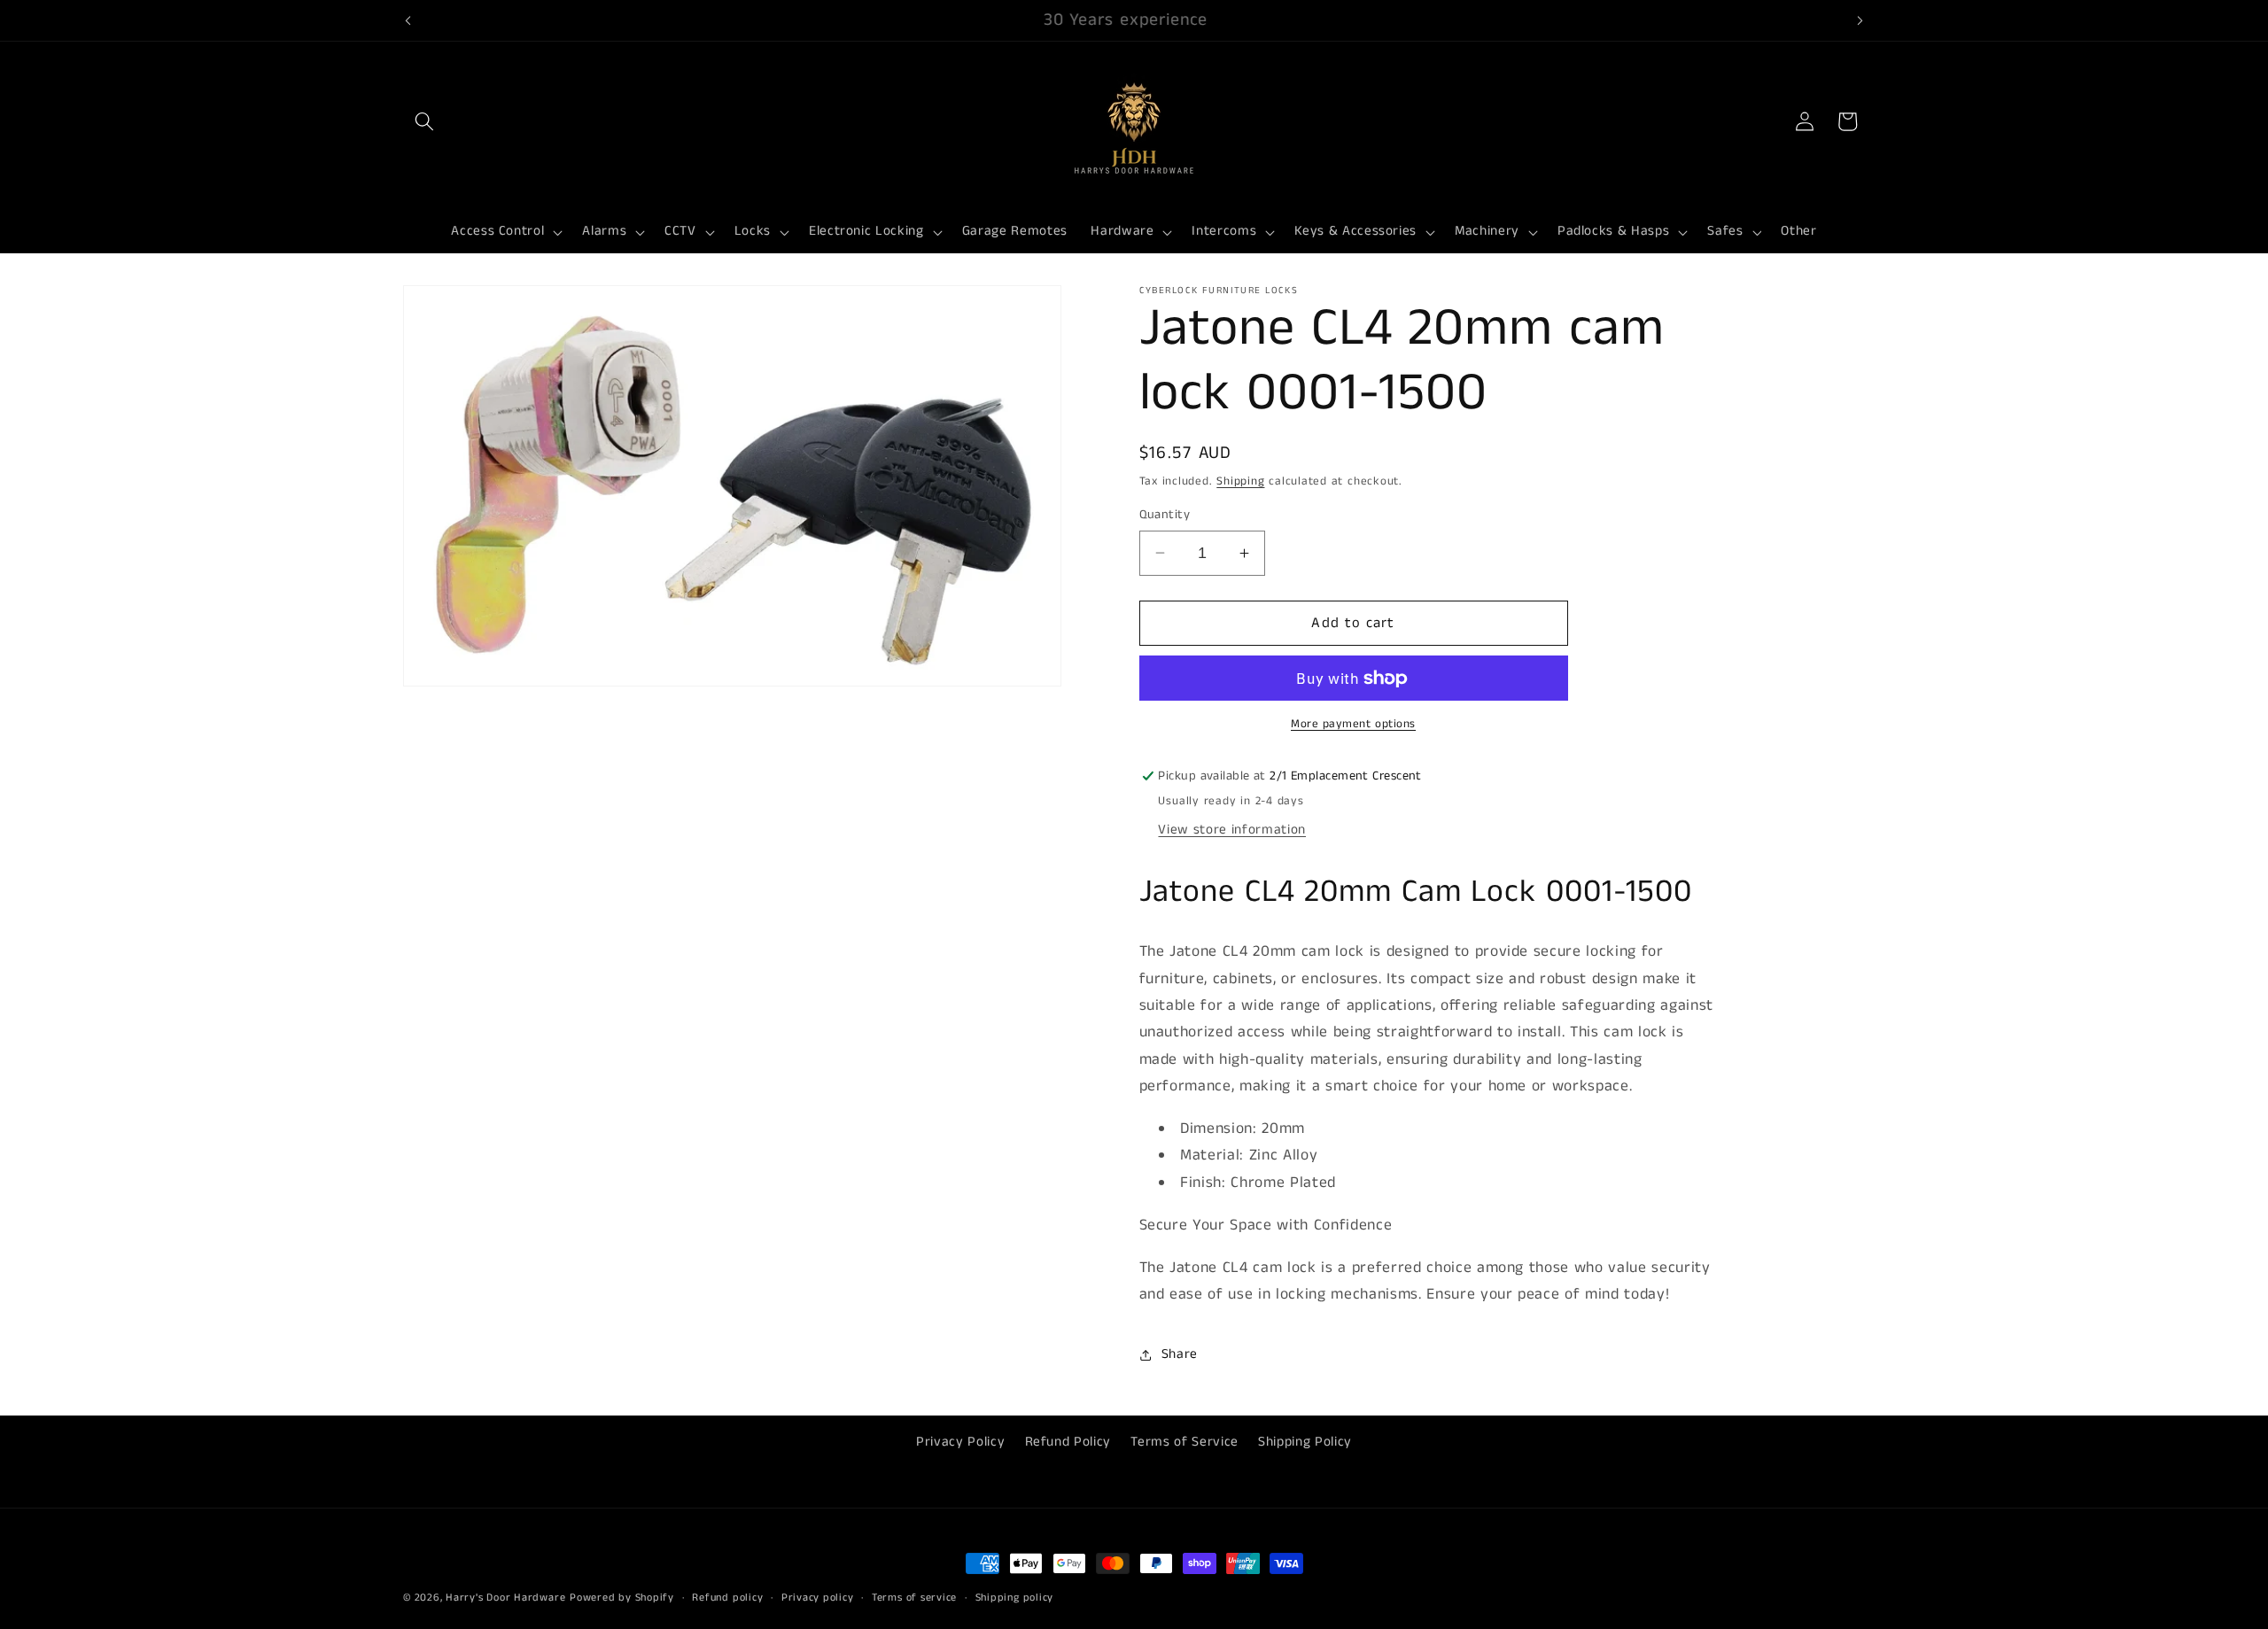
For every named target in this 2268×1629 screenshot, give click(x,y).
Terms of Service (1184, 1442)
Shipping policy (1015, 1598)
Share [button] (1180, 1354)
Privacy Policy (960, 1442)
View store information (1232, 830)
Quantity (1165, 515)
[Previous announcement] (408, 20)
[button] (424, 121)
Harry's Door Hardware (505, 1598)
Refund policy (727, 1598)
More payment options (1353, 724)
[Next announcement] (1860, 20)
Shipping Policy (1305, 1442)
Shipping (1240, 481)
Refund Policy (1068, 1442)
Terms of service (914, 1598)
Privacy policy (818, 1598)
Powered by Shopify (622, 1598)
